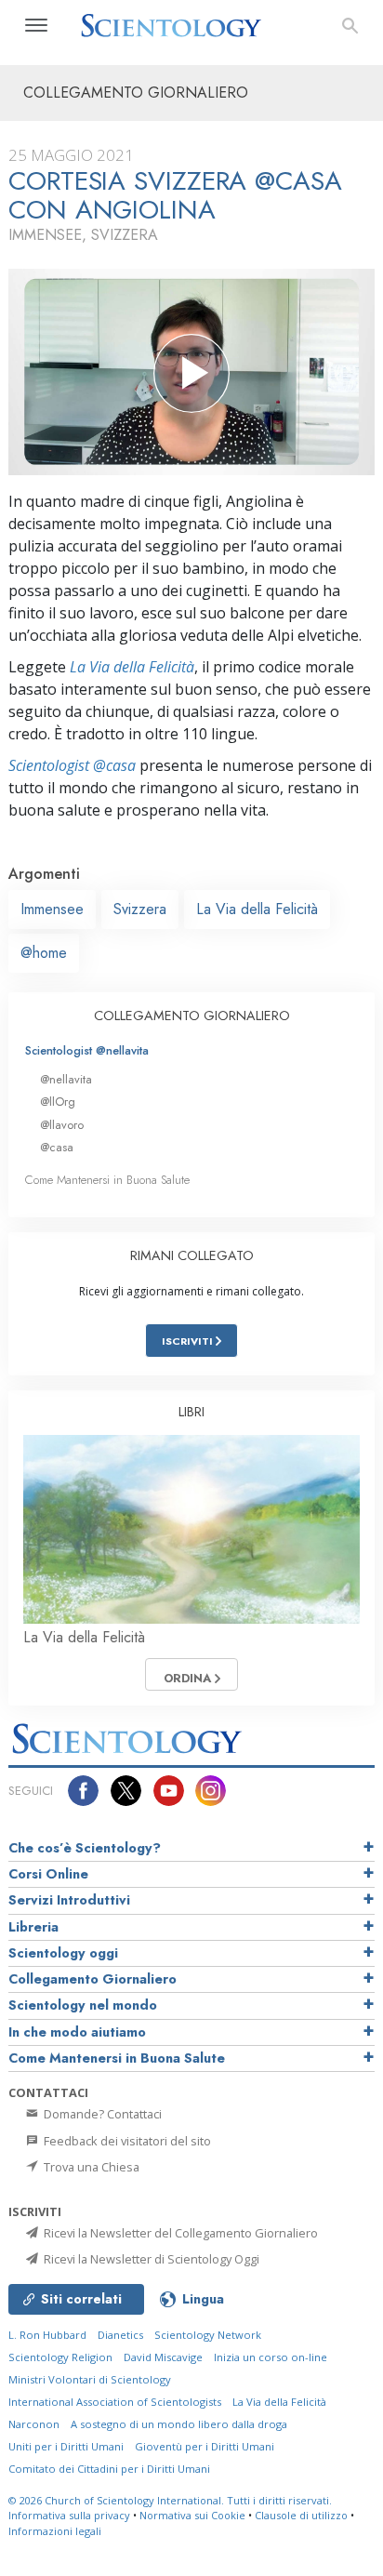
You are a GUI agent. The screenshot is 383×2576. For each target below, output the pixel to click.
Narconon (34, 2424)
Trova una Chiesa (90, 2167)
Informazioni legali (55, 2531)
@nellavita (66, 1079)
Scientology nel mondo (83, 2005)
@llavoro (62, 1125)
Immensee (52, 909)
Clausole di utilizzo (301, 2515)
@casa (57, 1147)
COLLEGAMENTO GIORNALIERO (192, 1016)
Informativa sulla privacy (69, 2515)
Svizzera (140, 909)
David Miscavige (163, 2357)
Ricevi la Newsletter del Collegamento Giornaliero (179, 2233)
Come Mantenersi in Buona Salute (107, 1180)
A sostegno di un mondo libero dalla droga (179, 2424)
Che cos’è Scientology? (85, 1848)
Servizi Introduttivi (69, 1900)
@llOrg (58, 1102)
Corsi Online (48, 1874)
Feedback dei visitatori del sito (126, 2141)
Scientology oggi (63, 1953)
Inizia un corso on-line (271, 2357)
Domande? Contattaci (101, 2114)
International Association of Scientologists (115, 2402)
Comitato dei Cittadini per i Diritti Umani (109, 2469)
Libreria (33, 1927)
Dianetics (120, 2335)
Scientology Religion (60, 2357)
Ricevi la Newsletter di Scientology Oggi (150, 2259)
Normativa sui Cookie (192, 2515)
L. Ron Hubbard (47, 2335)
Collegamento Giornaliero (92, 1979)
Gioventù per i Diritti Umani (205, 2446)
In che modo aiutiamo (77, 2032)
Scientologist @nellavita (87, 1050)
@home (44, 953)
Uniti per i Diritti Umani (66, 2446)
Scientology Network (208, 2335)
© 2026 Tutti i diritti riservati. (170, 2500)
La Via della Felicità (132, 667)
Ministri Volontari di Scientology (90, 2379)
